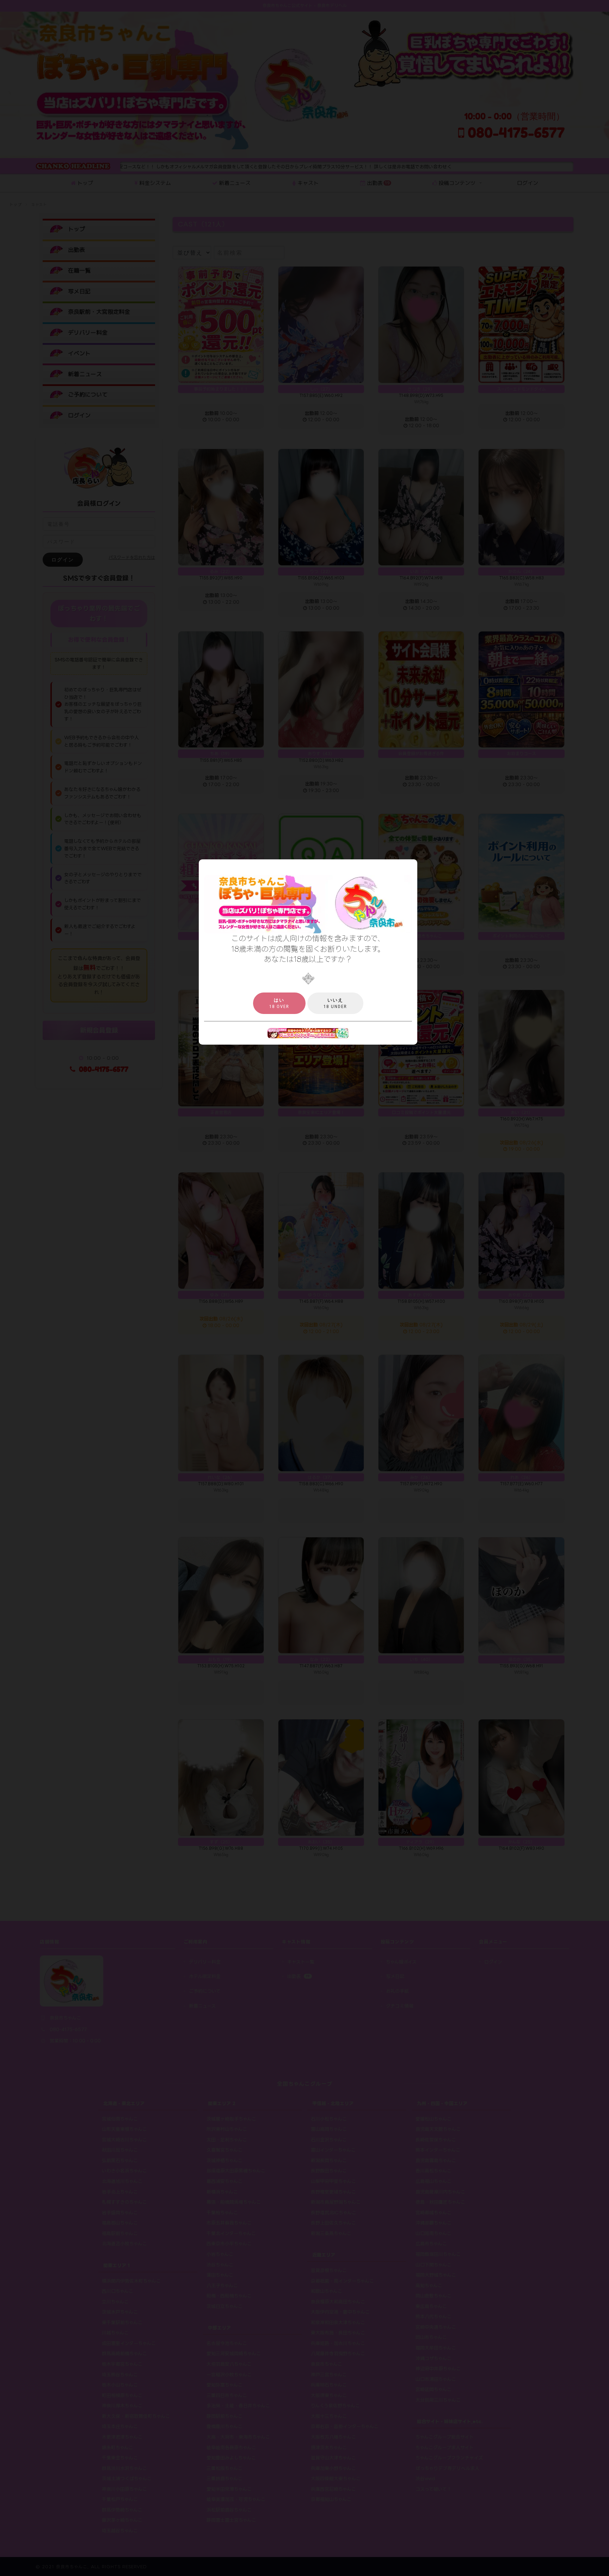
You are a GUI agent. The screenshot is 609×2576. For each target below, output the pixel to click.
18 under (335, 1003)
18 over (279, 1003)
